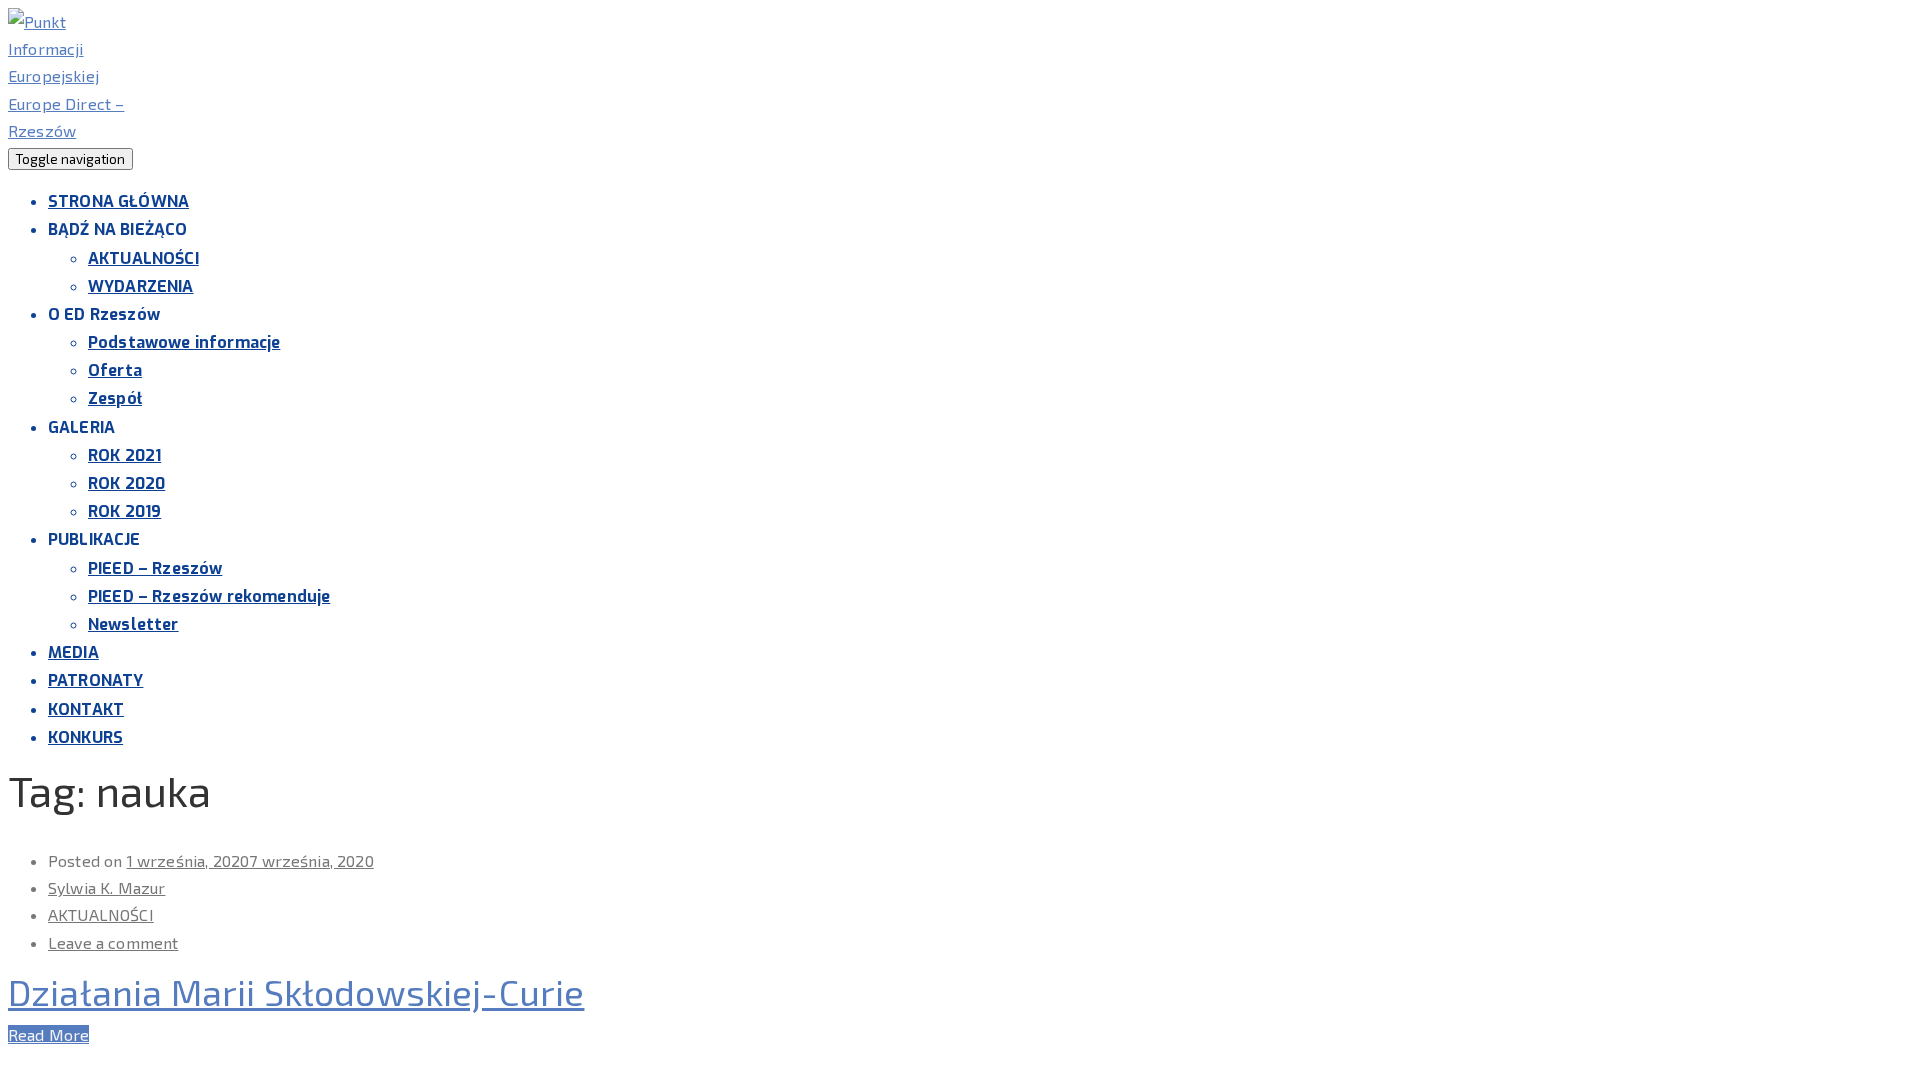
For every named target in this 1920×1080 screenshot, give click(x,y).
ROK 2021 (124, 455)
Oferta (115, 370)
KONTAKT (86, 709)
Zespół (115, 398)
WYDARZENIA (141, 286)
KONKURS (85, 737)
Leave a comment (113, 942)
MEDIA (73, 652)
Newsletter (133, 624)
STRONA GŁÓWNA (118, 201)
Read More (48, 1034)
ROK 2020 (126, 483)
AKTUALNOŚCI (143, 258)
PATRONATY (95, 680)
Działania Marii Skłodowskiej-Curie (296, 991)
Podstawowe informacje (184, 342)
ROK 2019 (124, 511)
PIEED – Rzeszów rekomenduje (209, 596)
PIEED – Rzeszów (155, 568)
